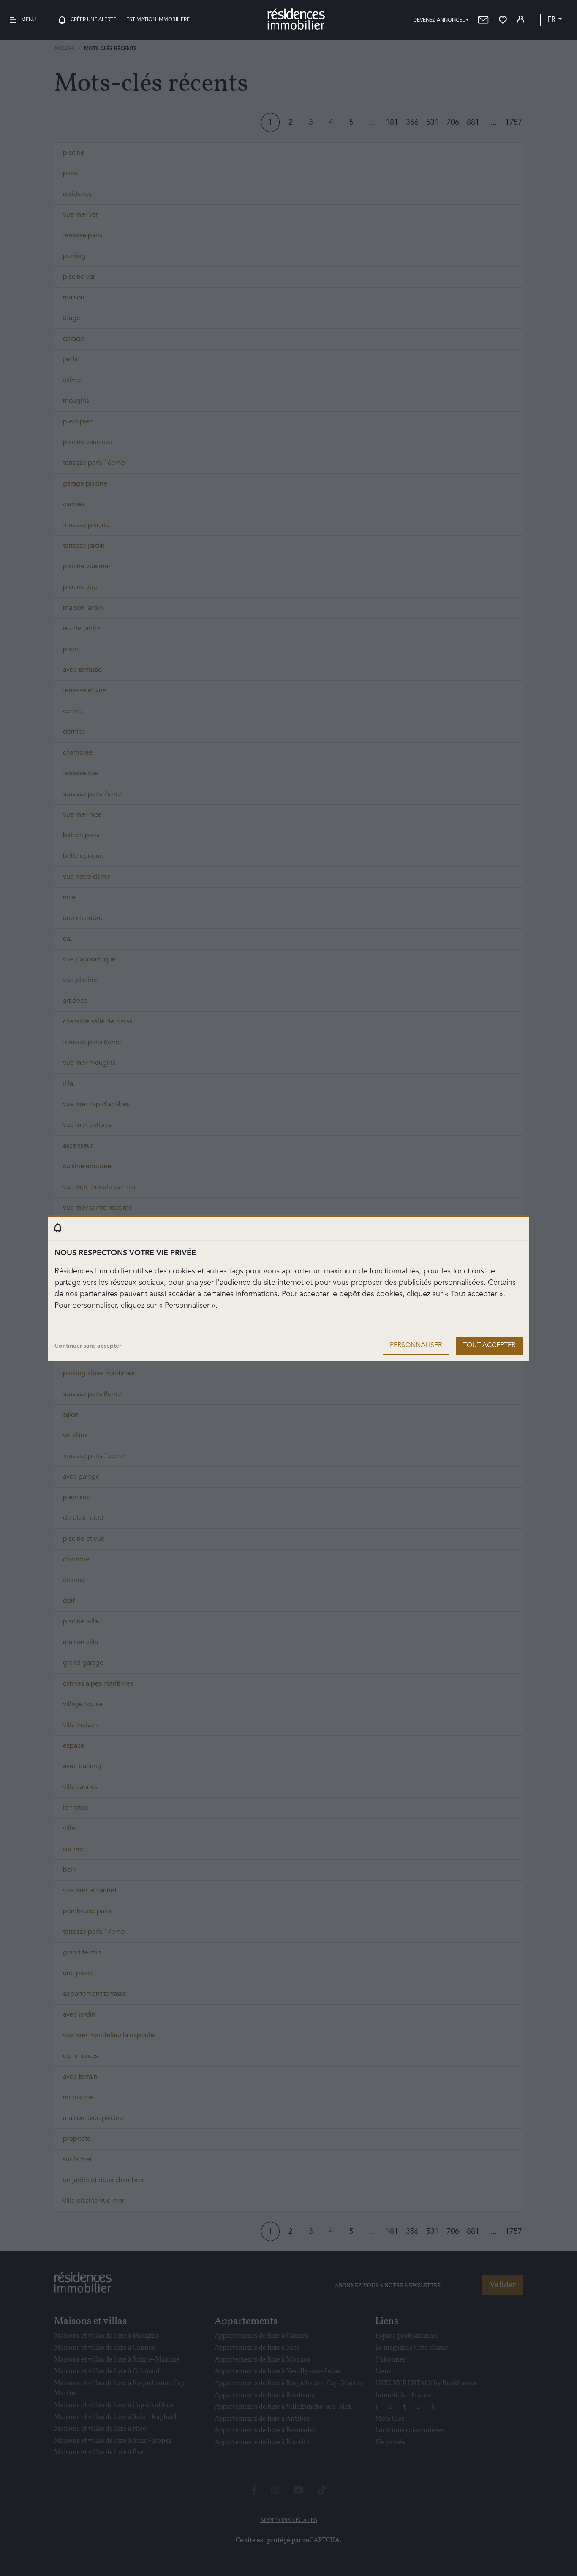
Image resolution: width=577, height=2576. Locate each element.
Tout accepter (489, 1346)
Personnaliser (416, 1346)
